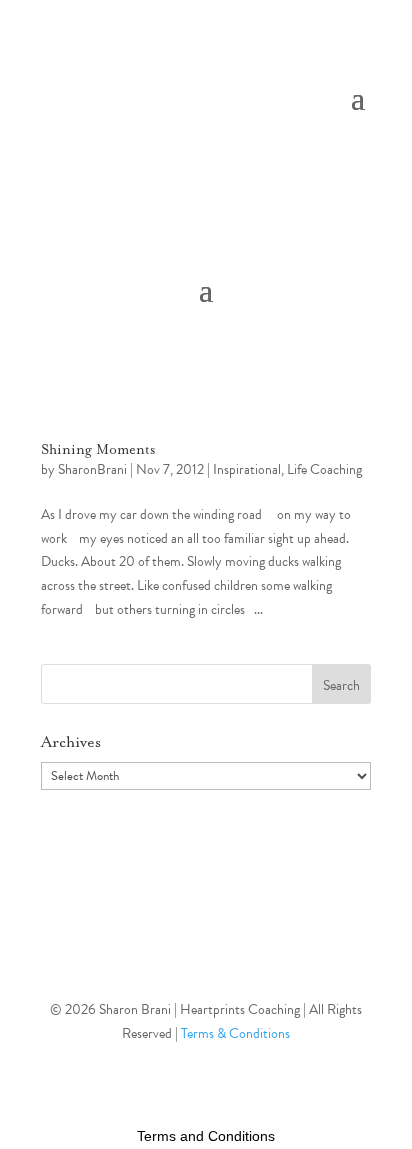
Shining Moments (98, 450)
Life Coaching (324, 469)
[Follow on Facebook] (206, 944)
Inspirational (247, 469)
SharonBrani (92, 469)
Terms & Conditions (235, 1033)
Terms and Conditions (206, 1136)
